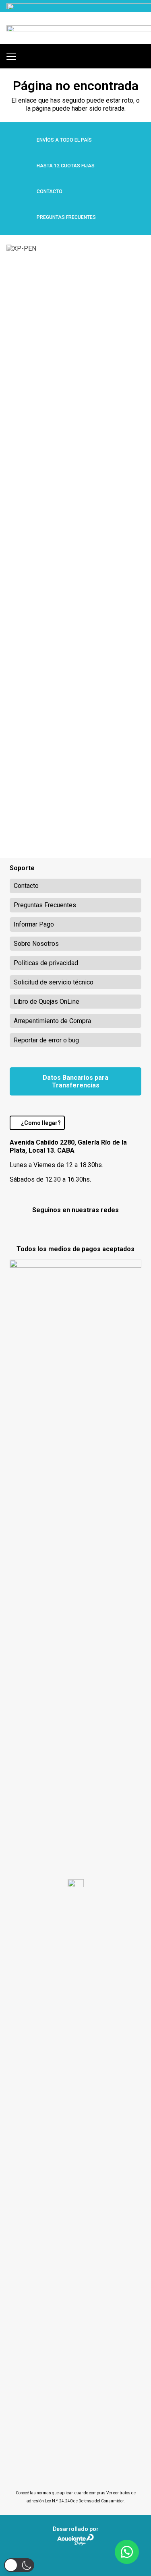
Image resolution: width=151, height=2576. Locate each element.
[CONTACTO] (23, 192)
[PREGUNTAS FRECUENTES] (23, 217)
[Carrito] (141, 56)
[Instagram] (75, 1228)
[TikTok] (96, 1227)
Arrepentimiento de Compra (52, 1021)
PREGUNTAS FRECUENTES (66, 217)
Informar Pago (34, 924)
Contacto (26, 886)
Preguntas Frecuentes (45, 905)
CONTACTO (50, 192)
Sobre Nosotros (36, 944)
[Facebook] (55, 1227)
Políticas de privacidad (46, 963)
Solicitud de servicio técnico (54, 982)
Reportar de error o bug (46, 1040)
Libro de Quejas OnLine (47, 1002)
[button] (11, 56)
